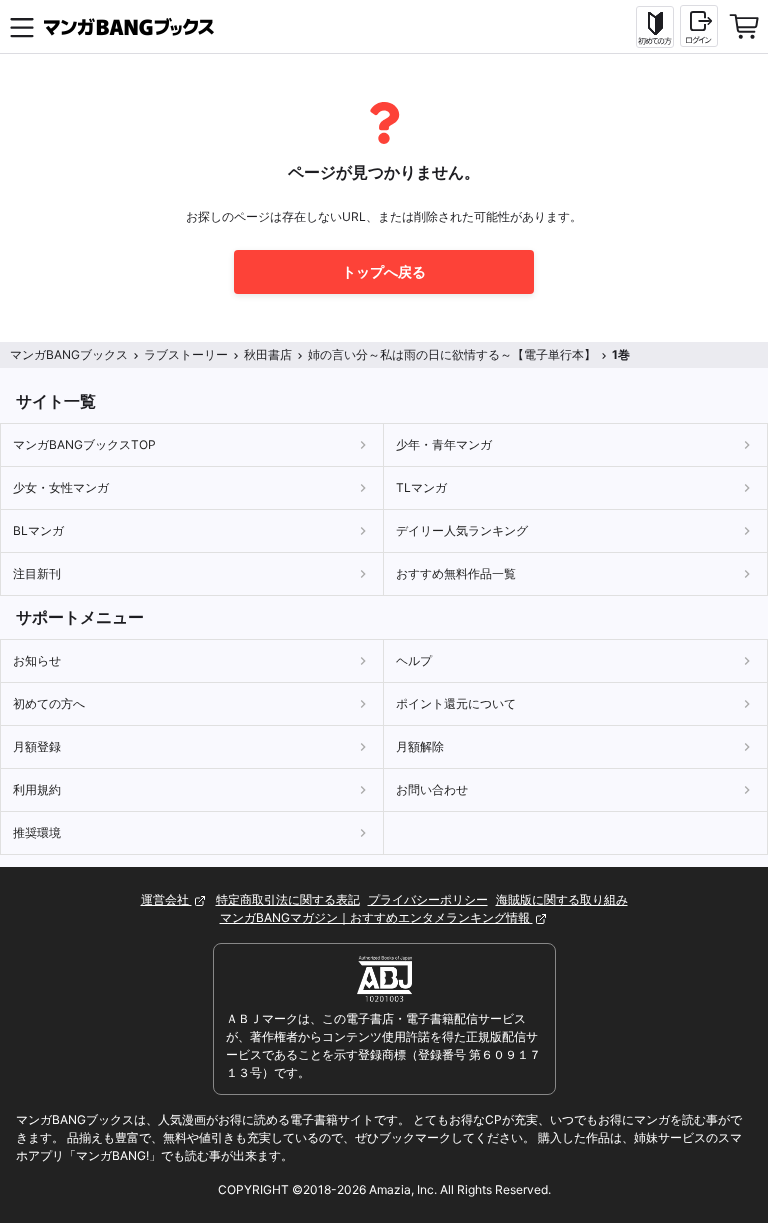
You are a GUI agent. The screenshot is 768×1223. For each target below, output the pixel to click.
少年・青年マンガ (444, 444)
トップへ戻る (384, 271)
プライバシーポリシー (428, 899)
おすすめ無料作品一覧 (456, 573)
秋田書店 (268, 354)
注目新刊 (37, 573)
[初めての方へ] (655, 27)
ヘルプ (414, 660)
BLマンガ (38, 530)
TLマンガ (421, 487)
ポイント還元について (456, 703)
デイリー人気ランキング (462, 530)
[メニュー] (22, 27)
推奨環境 (37, 832)
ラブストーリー (186, 354)
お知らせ (37, 660)
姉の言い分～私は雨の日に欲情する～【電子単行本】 (452, 354)
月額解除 (420, 746)
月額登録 (37, 746)
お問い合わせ (432, 789)
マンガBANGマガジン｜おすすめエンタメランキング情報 (376, 917)
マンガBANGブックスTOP (84, 444)
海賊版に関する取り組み (562, 899)
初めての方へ (49, 703)
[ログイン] (699, 26)
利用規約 (37, 789)
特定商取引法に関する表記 (288, 899)
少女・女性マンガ (61, 487)
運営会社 (166, 899)
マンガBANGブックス (69, 354)
